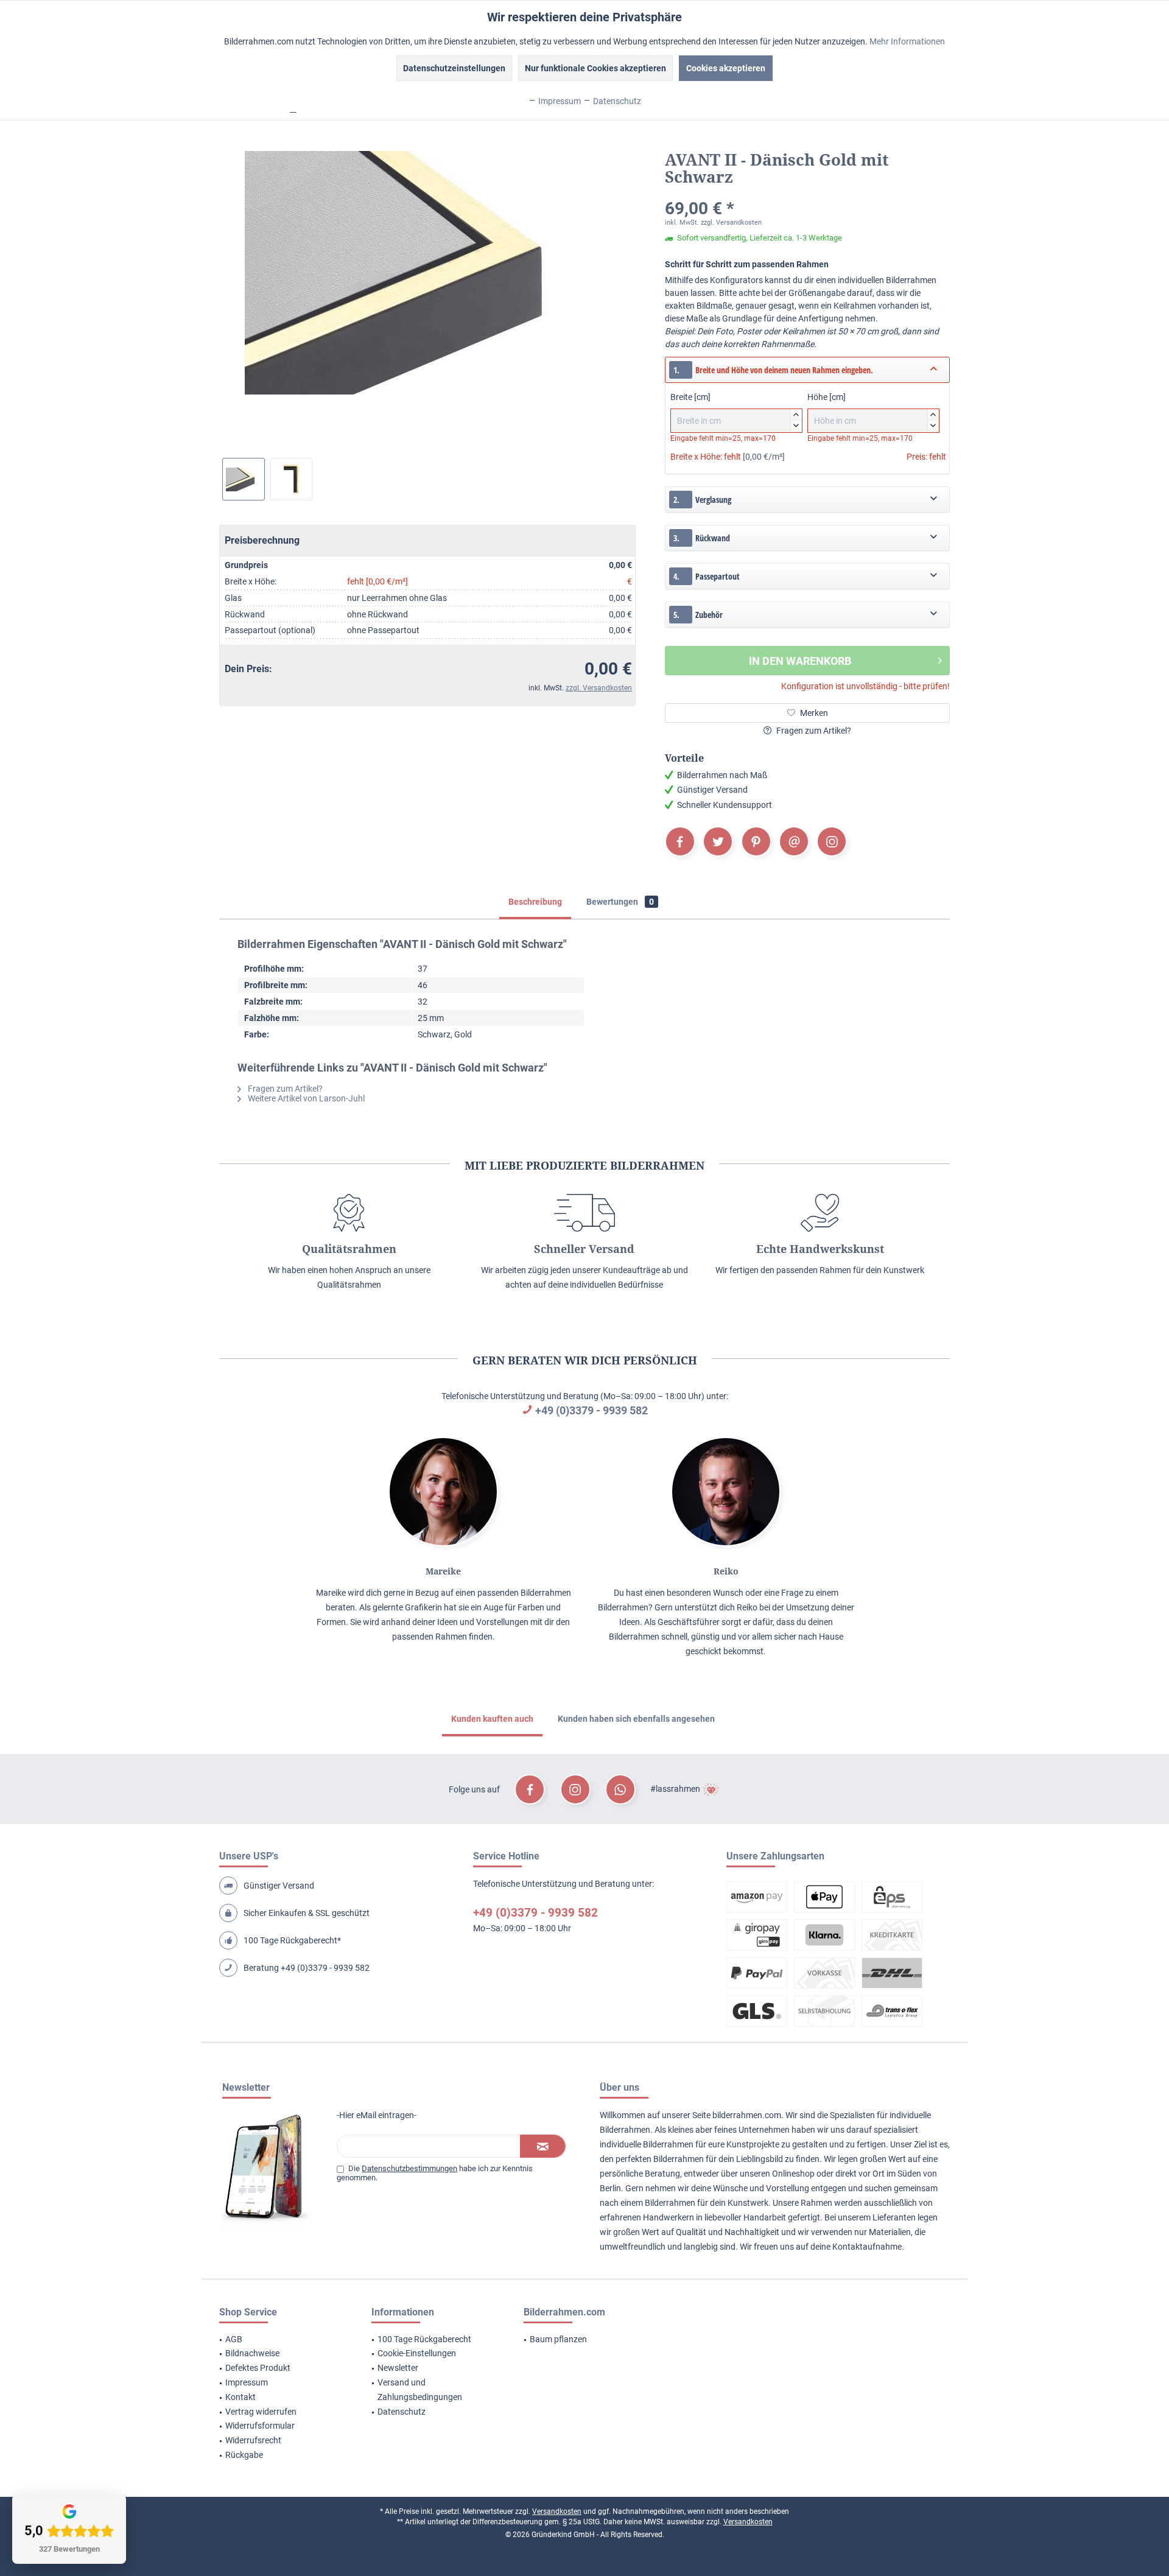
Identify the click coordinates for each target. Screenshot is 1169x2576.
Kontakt (240, 2397)
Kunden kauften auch (492, 1719)
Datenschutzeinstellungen (454, 68)
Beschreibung (535, 902)
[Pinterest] (756, 841)
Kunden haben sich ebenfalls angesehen (636, 1719)
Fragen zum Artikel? (813, 731)
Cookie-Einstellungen (417, 2353)
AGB (234, 2339)
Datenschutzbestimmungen (409, 2168)
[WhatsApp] (620, 1789)
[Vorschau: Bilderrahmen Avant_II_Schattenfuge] (244, 479)
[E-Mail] (794, 841)
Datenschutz (402, 2412)
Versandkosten (557, 2511)
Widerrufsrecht (253, 2440)
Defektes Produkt (258, 2368)
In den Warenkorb (800, 661)
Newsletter (398, 2368)
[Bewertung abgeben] (807, 193)
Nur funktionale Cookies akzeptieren (595, 68)
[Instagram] (832, 841)
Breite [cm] (735, 410)
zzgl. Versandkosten (599, 688)
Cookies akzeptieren (726, 68)
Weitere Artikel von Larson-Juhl (305, 1098)
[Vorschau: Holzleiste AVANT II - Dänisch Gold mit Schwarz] (291, 479)
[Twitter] (718, 841)
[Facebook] (680, 841)
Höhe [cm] (872, 410)
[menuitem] (280, 2340)
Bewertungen (620, 902)
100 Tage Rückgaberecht (424, 2339)
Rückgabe (244, 2455)
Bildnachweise (252, 2353)
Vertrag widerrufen (261, 2412)
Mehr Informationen (907, 41)
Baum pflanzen (558, 2339)
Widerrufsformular (260, 2426)
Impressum (247, 2382)
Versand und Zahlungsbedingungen (420, 2390)
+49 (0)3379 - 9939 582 (592, 1410)
